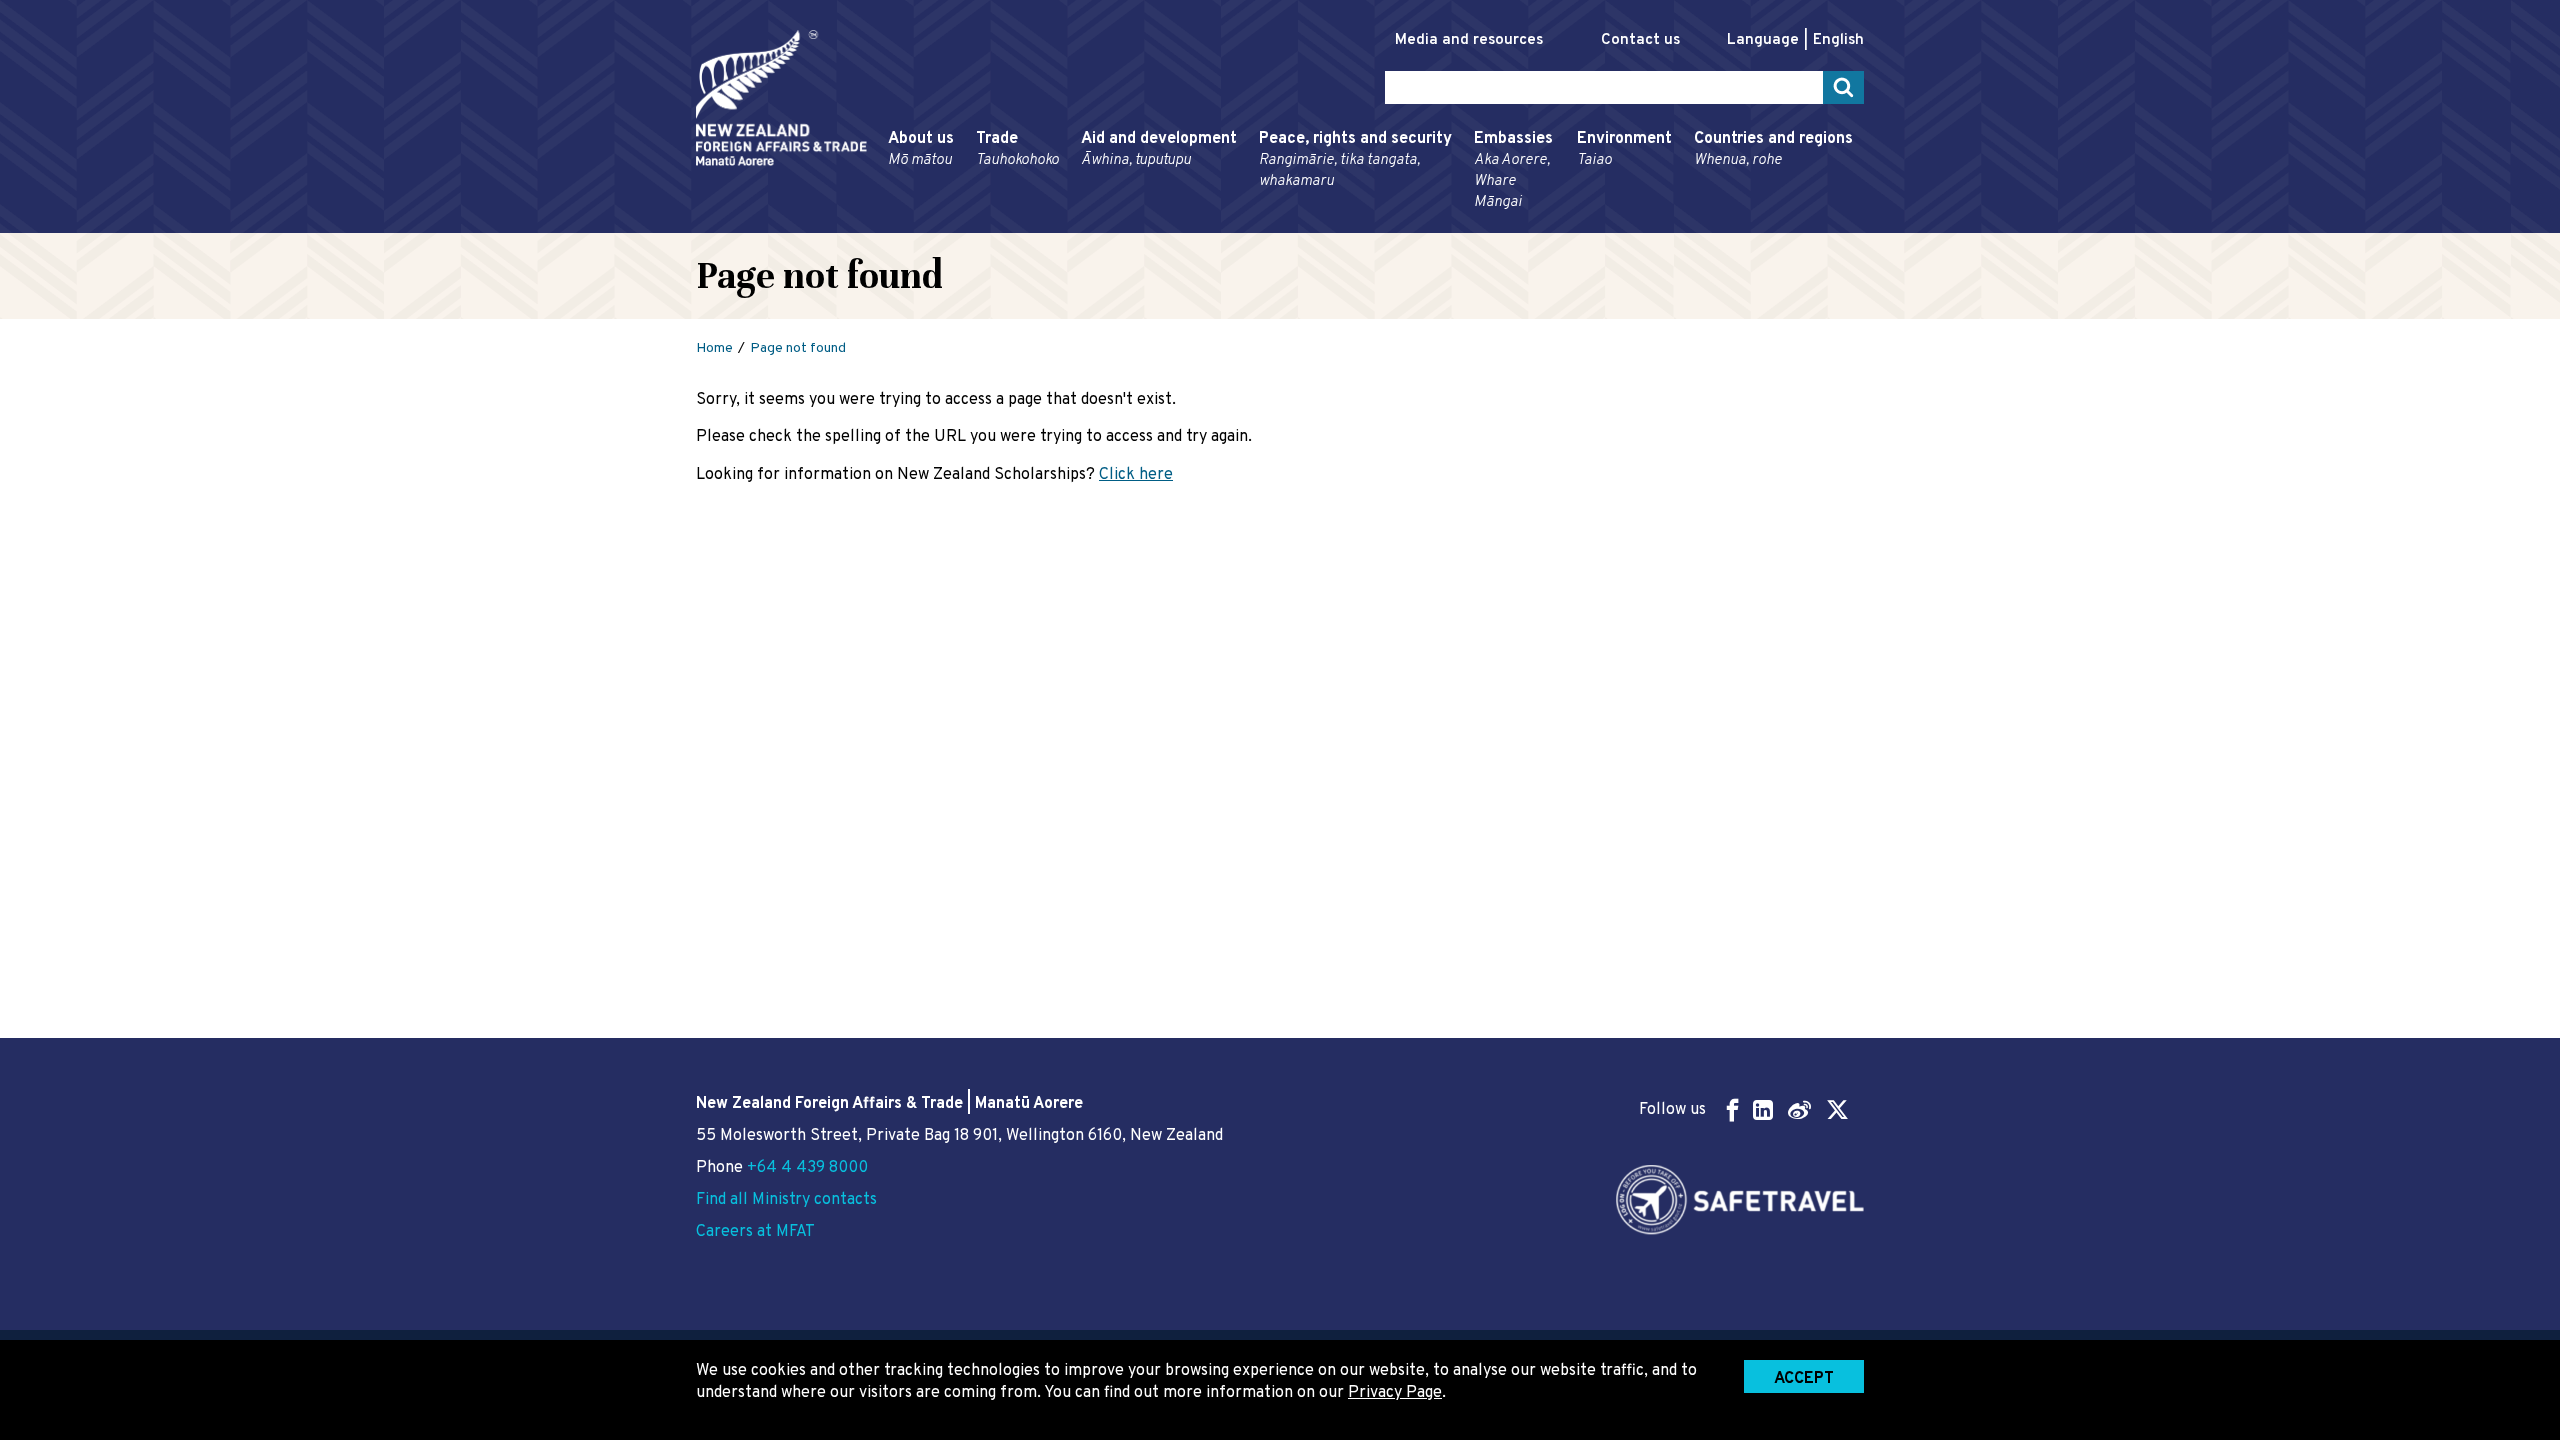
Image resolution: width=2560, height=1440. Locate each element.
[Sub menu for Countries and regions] (1688, 224)
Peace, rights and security (1355, 160)
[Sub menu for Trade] (970, 224)
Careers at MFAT (755, 1232)
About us (921, 149)
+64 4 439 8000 (807, 1168)
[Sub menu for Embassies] (1468, 224)
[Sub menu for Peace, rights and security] (1253, 224)
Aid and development (1159, 149)
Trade (1017, 149)
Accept (1804, 1379)
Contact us (1640, 40)
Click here (1136, 475)
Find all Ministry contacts (786, 1200)
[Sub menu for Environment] (1571, 224)
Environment (1624, 149)
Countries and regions (1773, 149)
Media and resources (1469, 40)
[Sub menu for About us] (882, 224)
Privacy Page (1395, 1393)
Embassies (1513, 170)
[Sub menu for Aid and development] (1075, 224)
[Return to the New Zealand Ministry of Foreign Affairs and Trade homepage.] (781, 98)
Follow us (1672, 1110)
